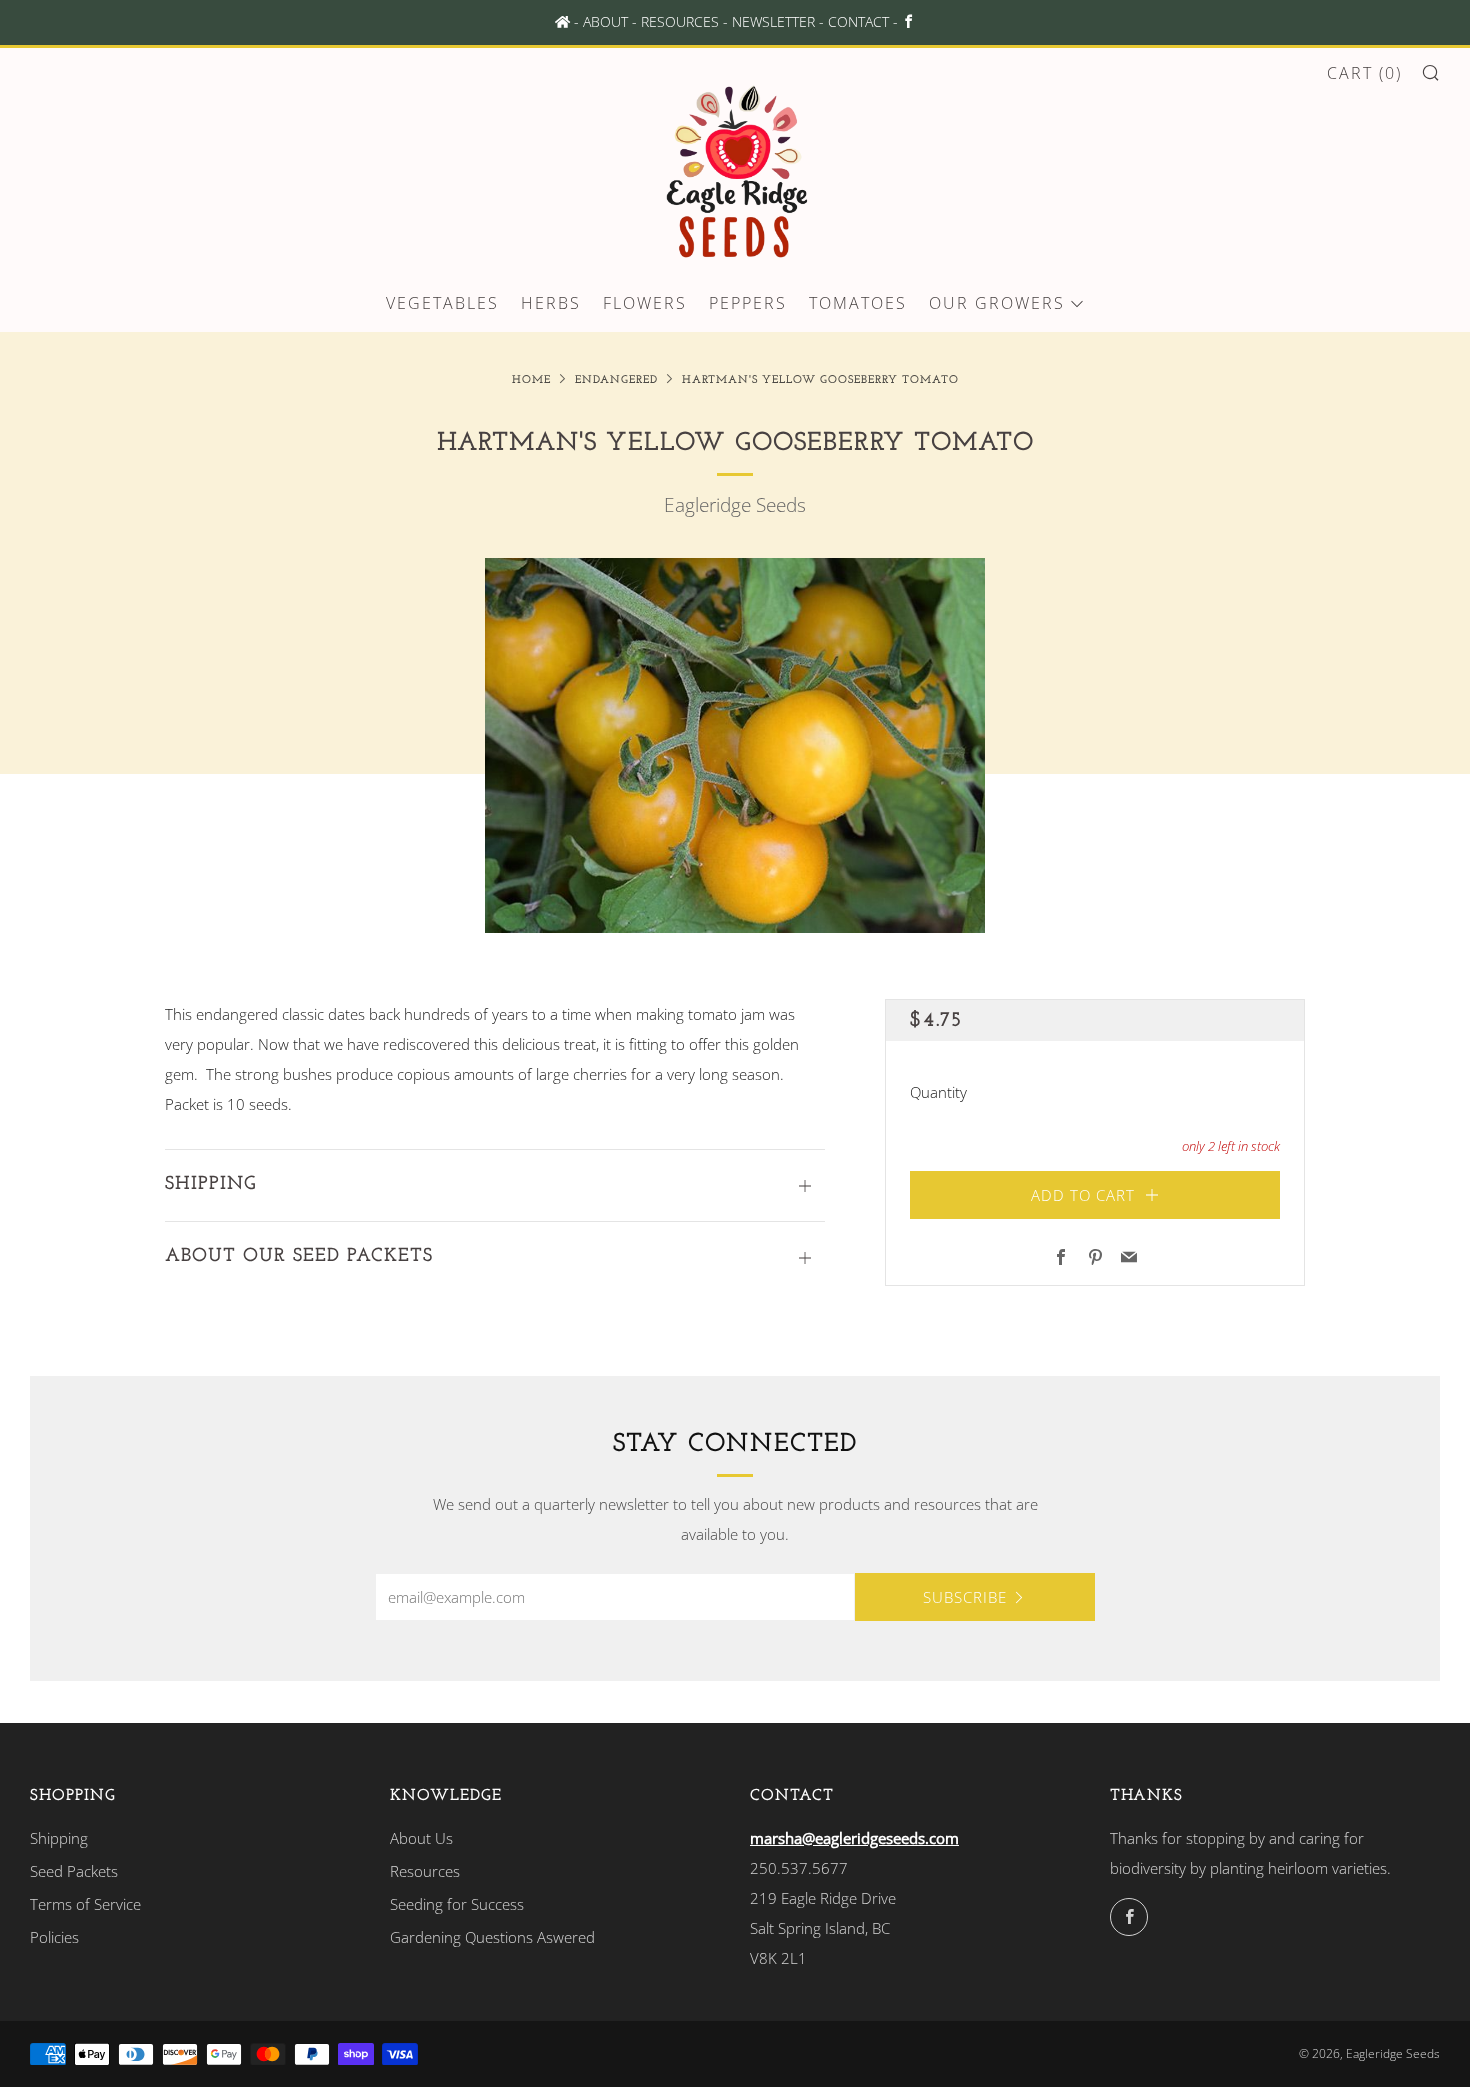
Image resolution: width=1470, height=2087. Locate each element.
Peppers (748, 303)
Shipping (59, 1838)
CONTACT (858, 22)
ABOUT (605, 22)
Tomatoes (858, 303)
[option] (735, 745)
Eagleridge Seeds (735, 505)
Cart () (1364, 73)
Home (531, 380)
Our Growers (997, 303)
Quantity (938, 1093)
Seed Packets (74, 1871)
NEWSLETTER (773, 22)
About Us (421, 1838)
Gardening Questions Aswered (492, 1937)
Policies (54, 1937)
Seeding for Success (457, 1904)
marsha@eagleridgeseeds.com (854, 1838)
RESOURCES (680, 22)
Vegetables (442, 303)
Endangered (616, 380)
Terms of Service (85, 1904)
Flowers (645, 303)
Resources (425, 1871)
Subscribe (965, 1597)
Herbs (551, 303)
